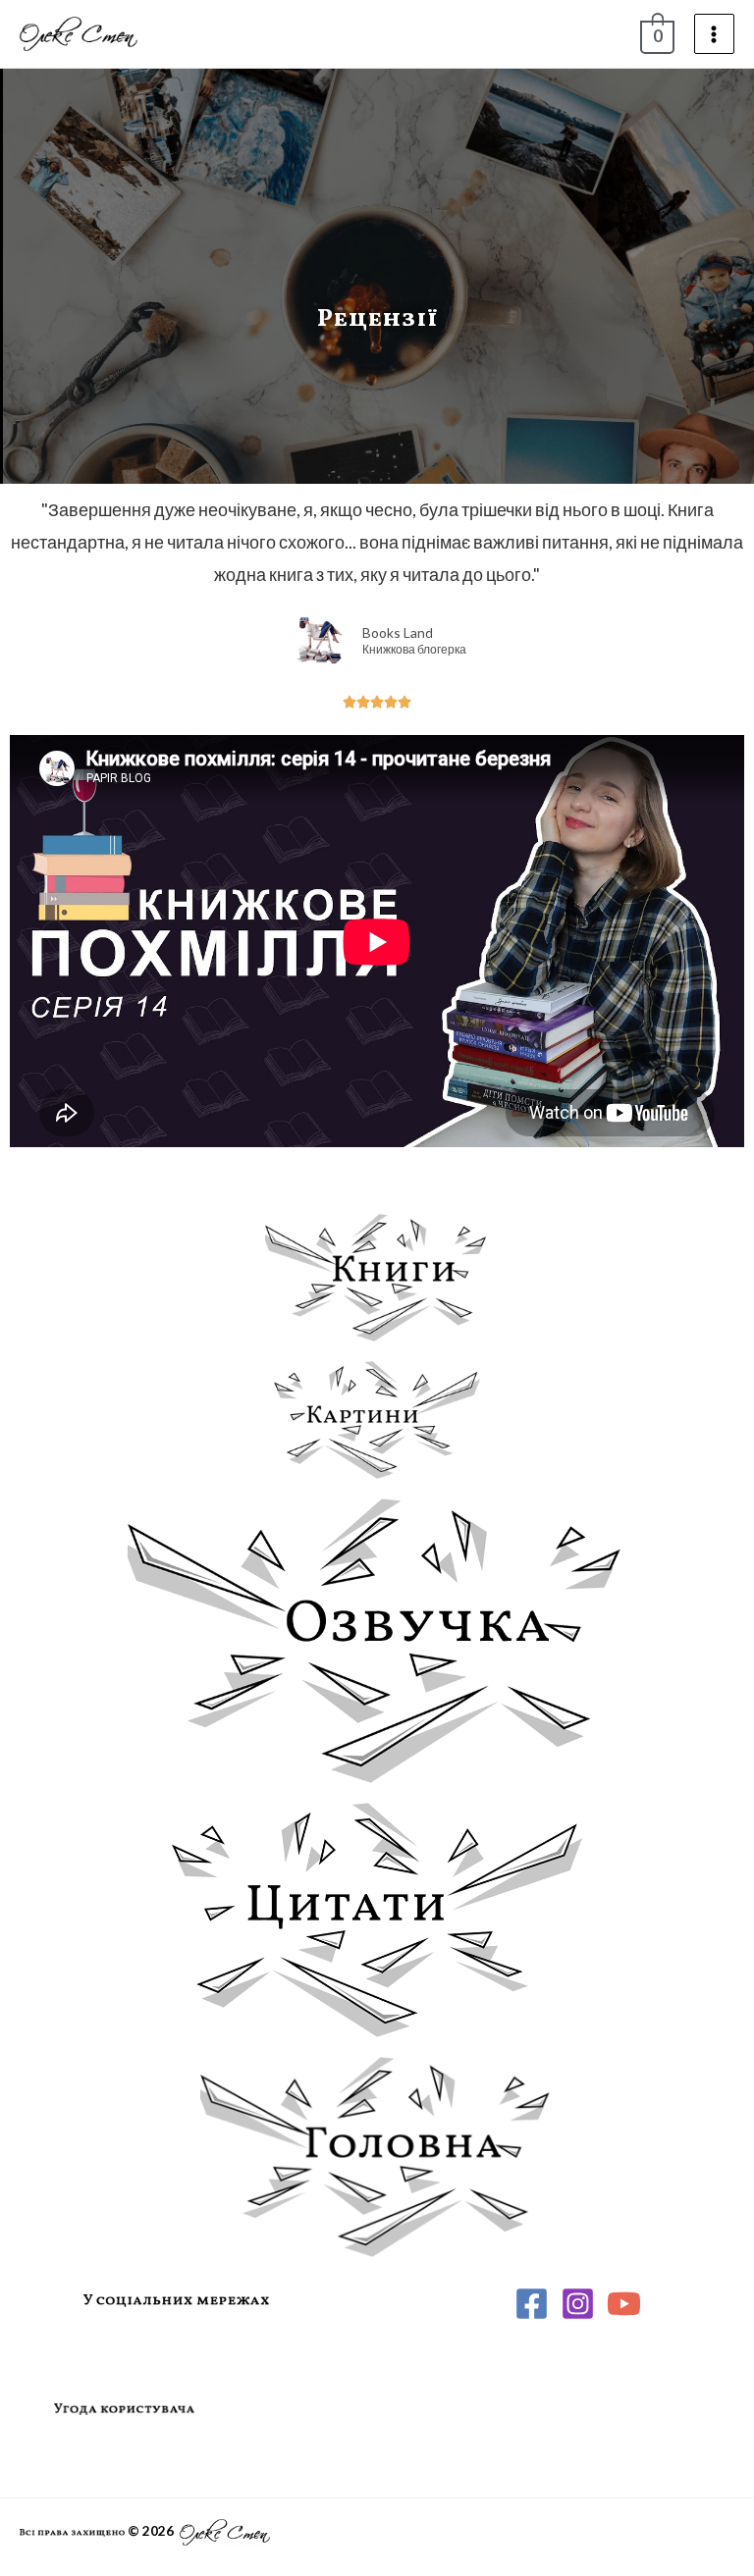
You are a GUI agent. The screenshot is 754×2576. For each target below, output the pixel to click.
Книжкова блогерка (414, 650)
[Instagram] (578, 2304)
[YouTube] (624, 2304)
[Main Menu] (714, 34)
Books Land (398, 632)
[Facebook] (532, 2304)
